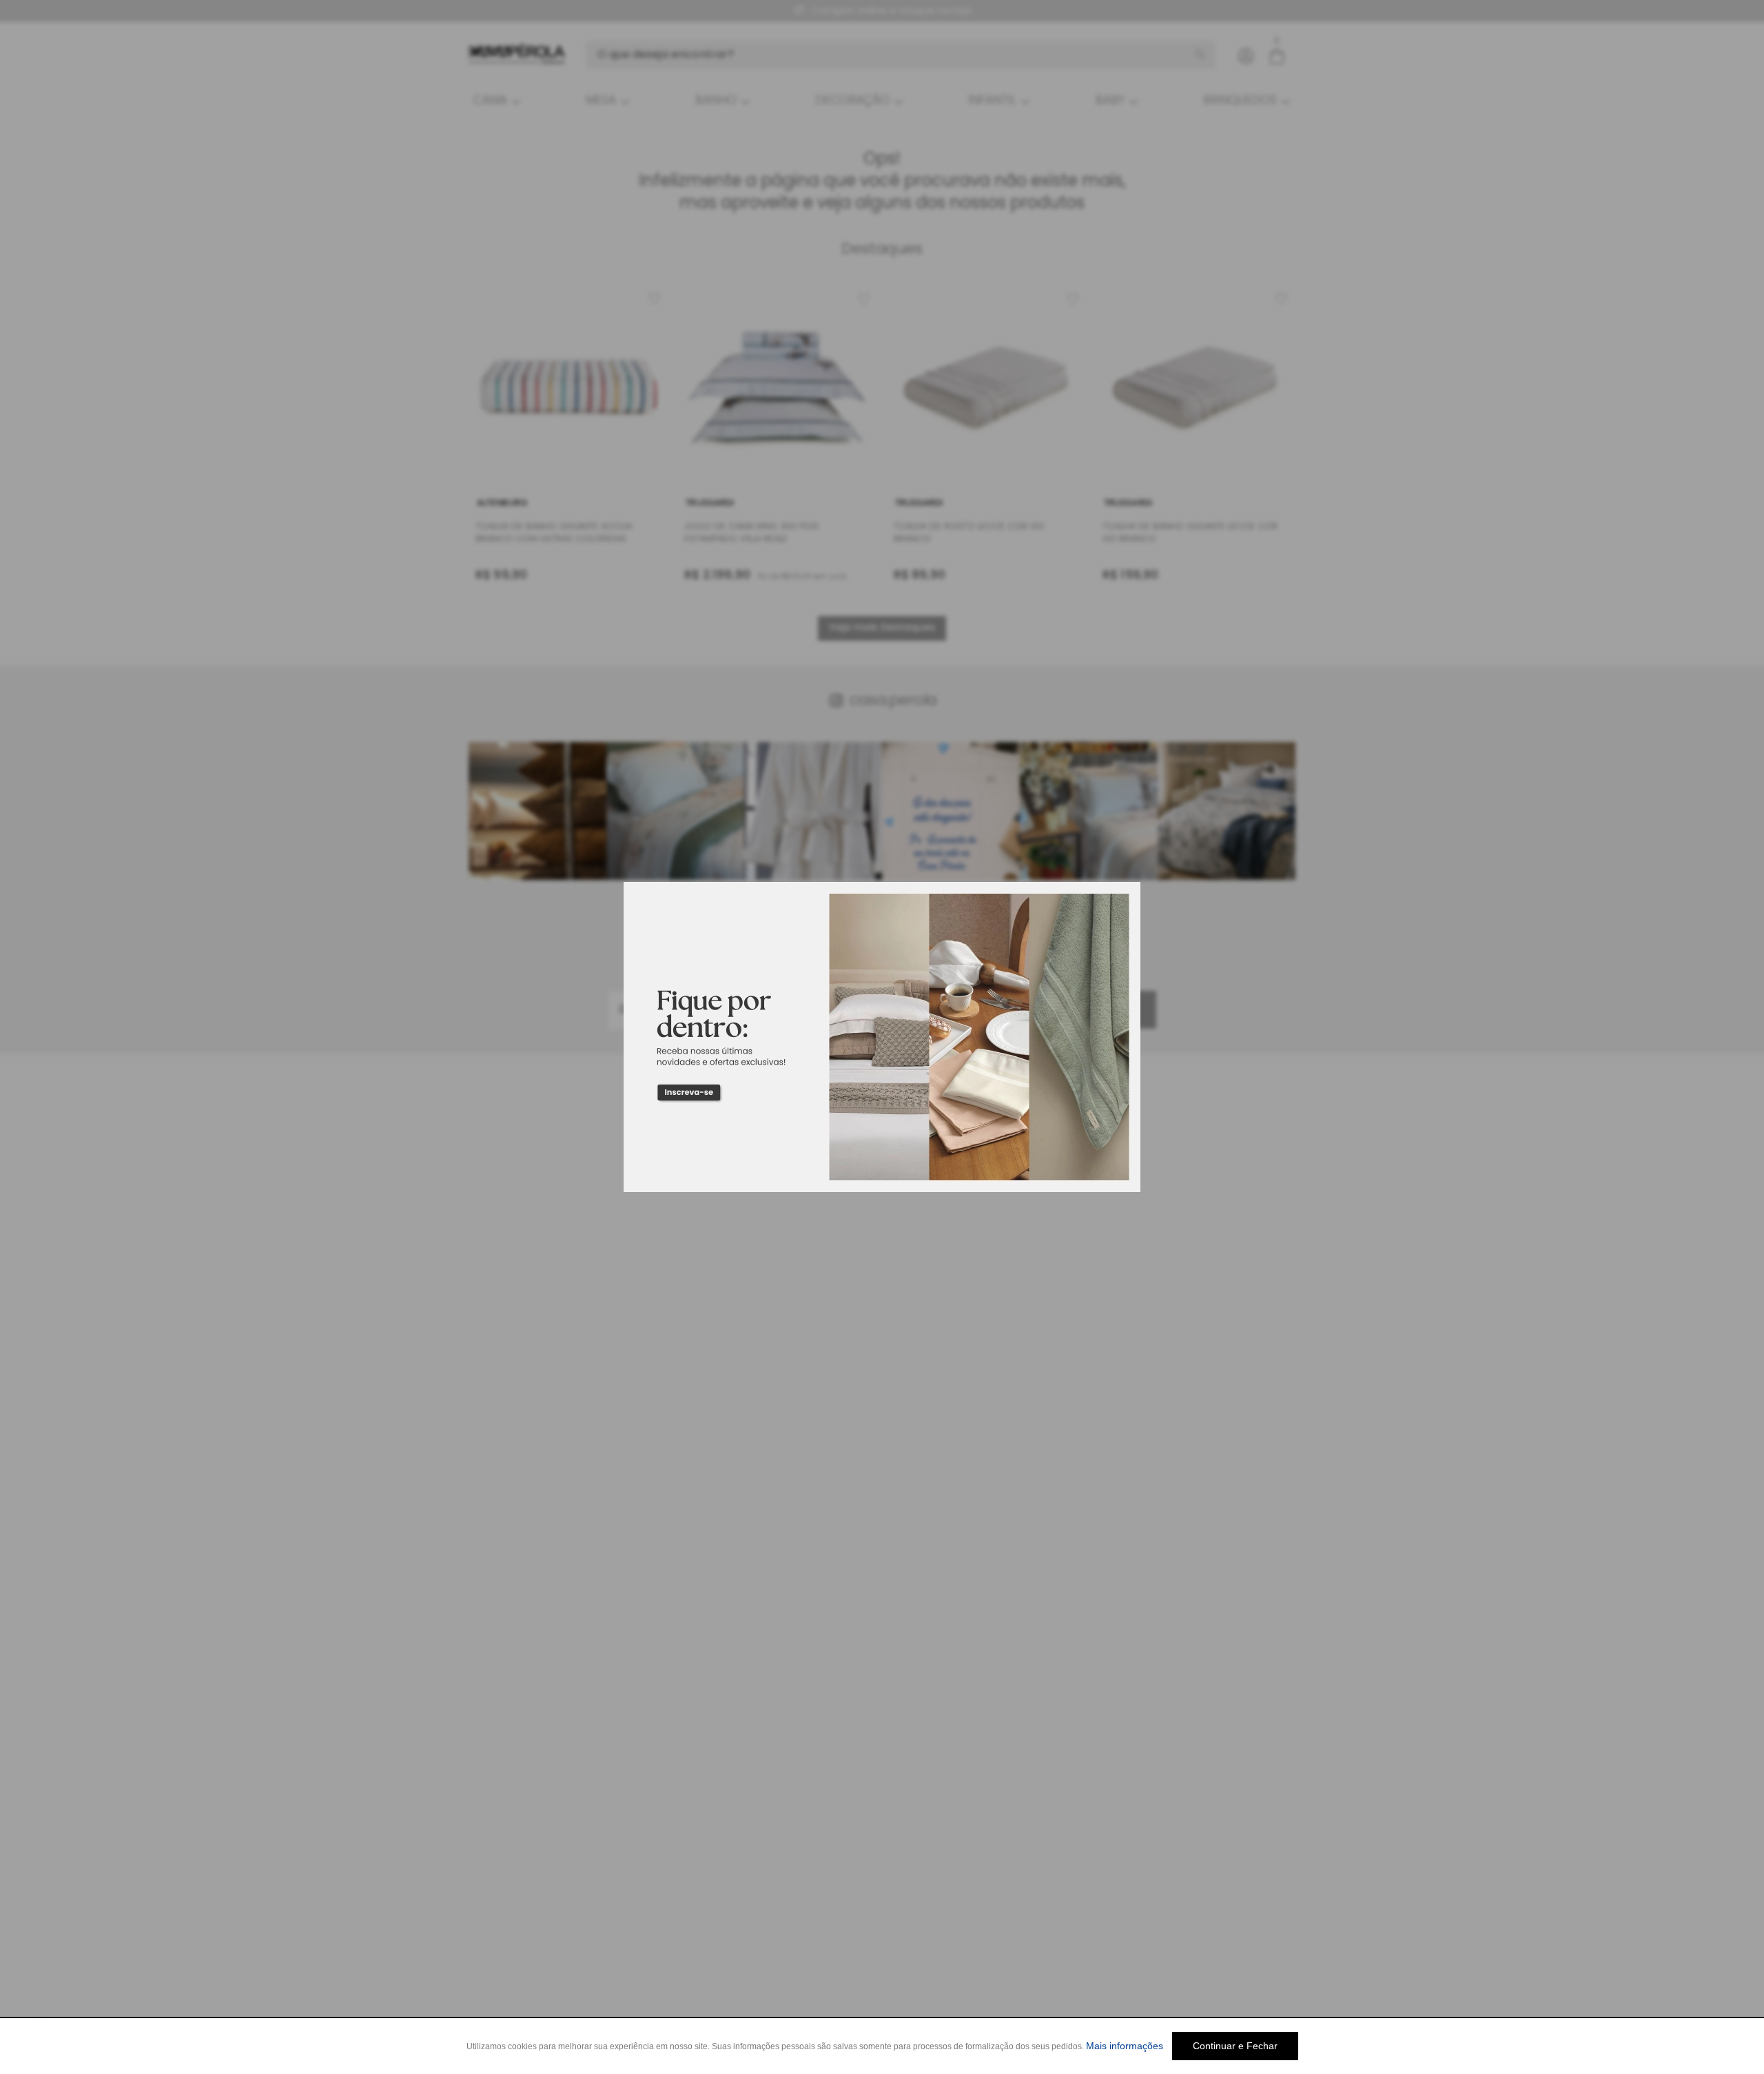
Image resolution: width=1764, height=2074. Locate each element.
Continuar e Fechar (1235, 2046)
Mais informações (1125, 2046)
